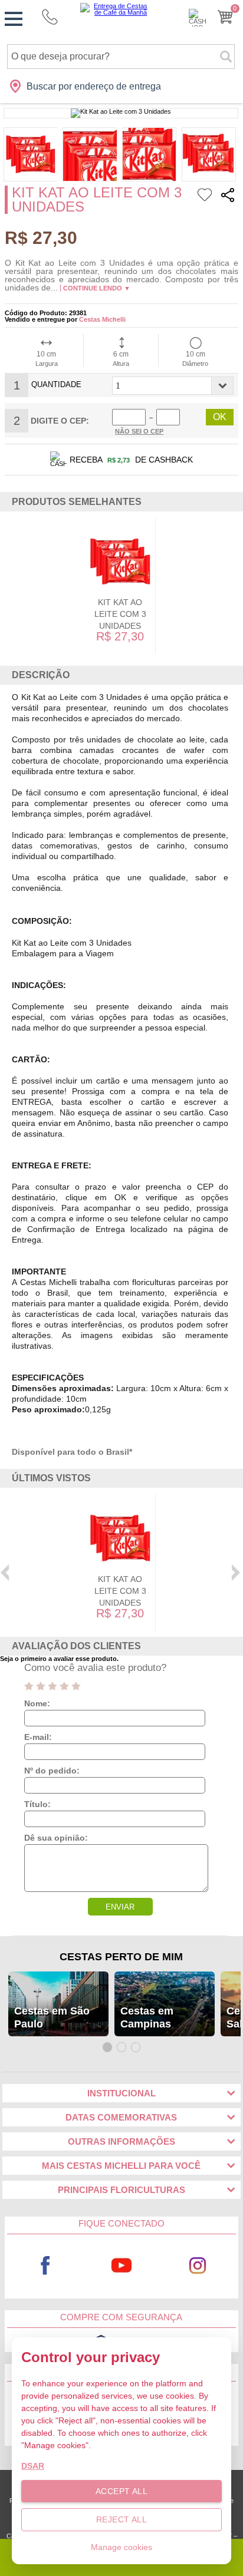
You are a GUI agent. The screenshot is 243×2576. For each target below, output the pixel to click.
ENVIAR (120, 1907)
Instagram (198, 2265)
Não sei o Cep (139, 431)
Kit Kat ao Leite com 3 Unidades (120, 614)
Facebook (45, 2265)
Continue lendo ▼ (97, 288)
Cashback (198, 18)
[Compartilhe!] (228, 196)
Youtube (122, 2265)
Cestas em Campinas (147, 2017)
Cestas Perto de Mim (121, 1957)
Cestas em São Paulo (52, 2017)
